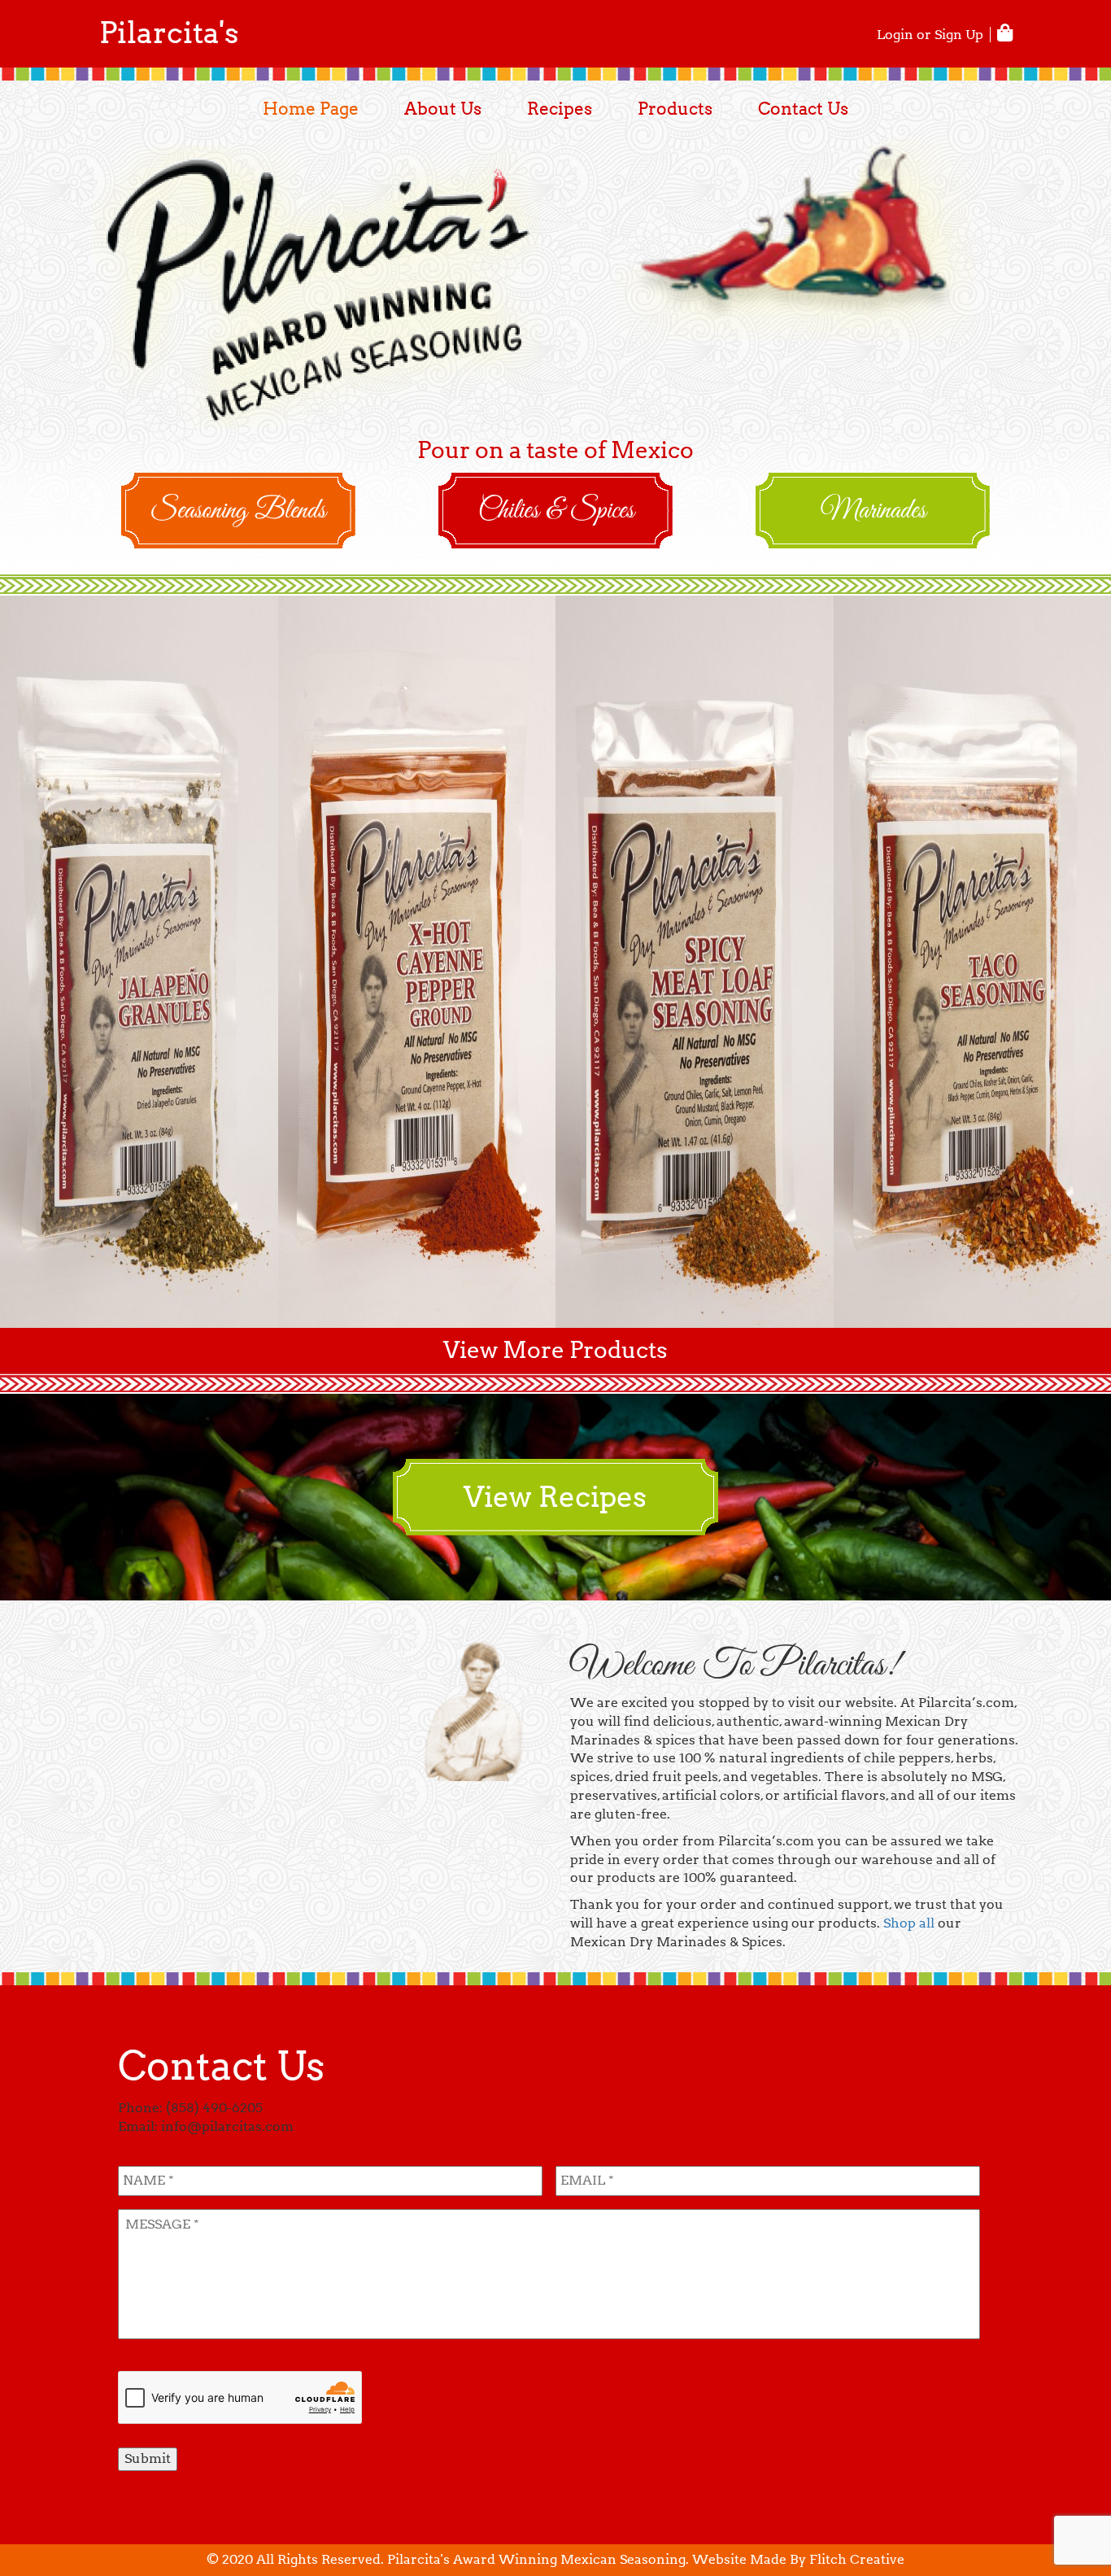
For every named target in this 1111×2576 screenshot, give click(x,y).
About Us (443, 109)
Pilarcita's (169, 33)
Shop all (909, 1923)
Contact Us (803, 109)
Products (675, 109)
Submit (148, 2458)
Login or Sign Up (930, 35)
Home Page (311, 109)
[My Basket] (1006, 33)
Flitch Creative (857, 2559)
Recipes (560, 109)
